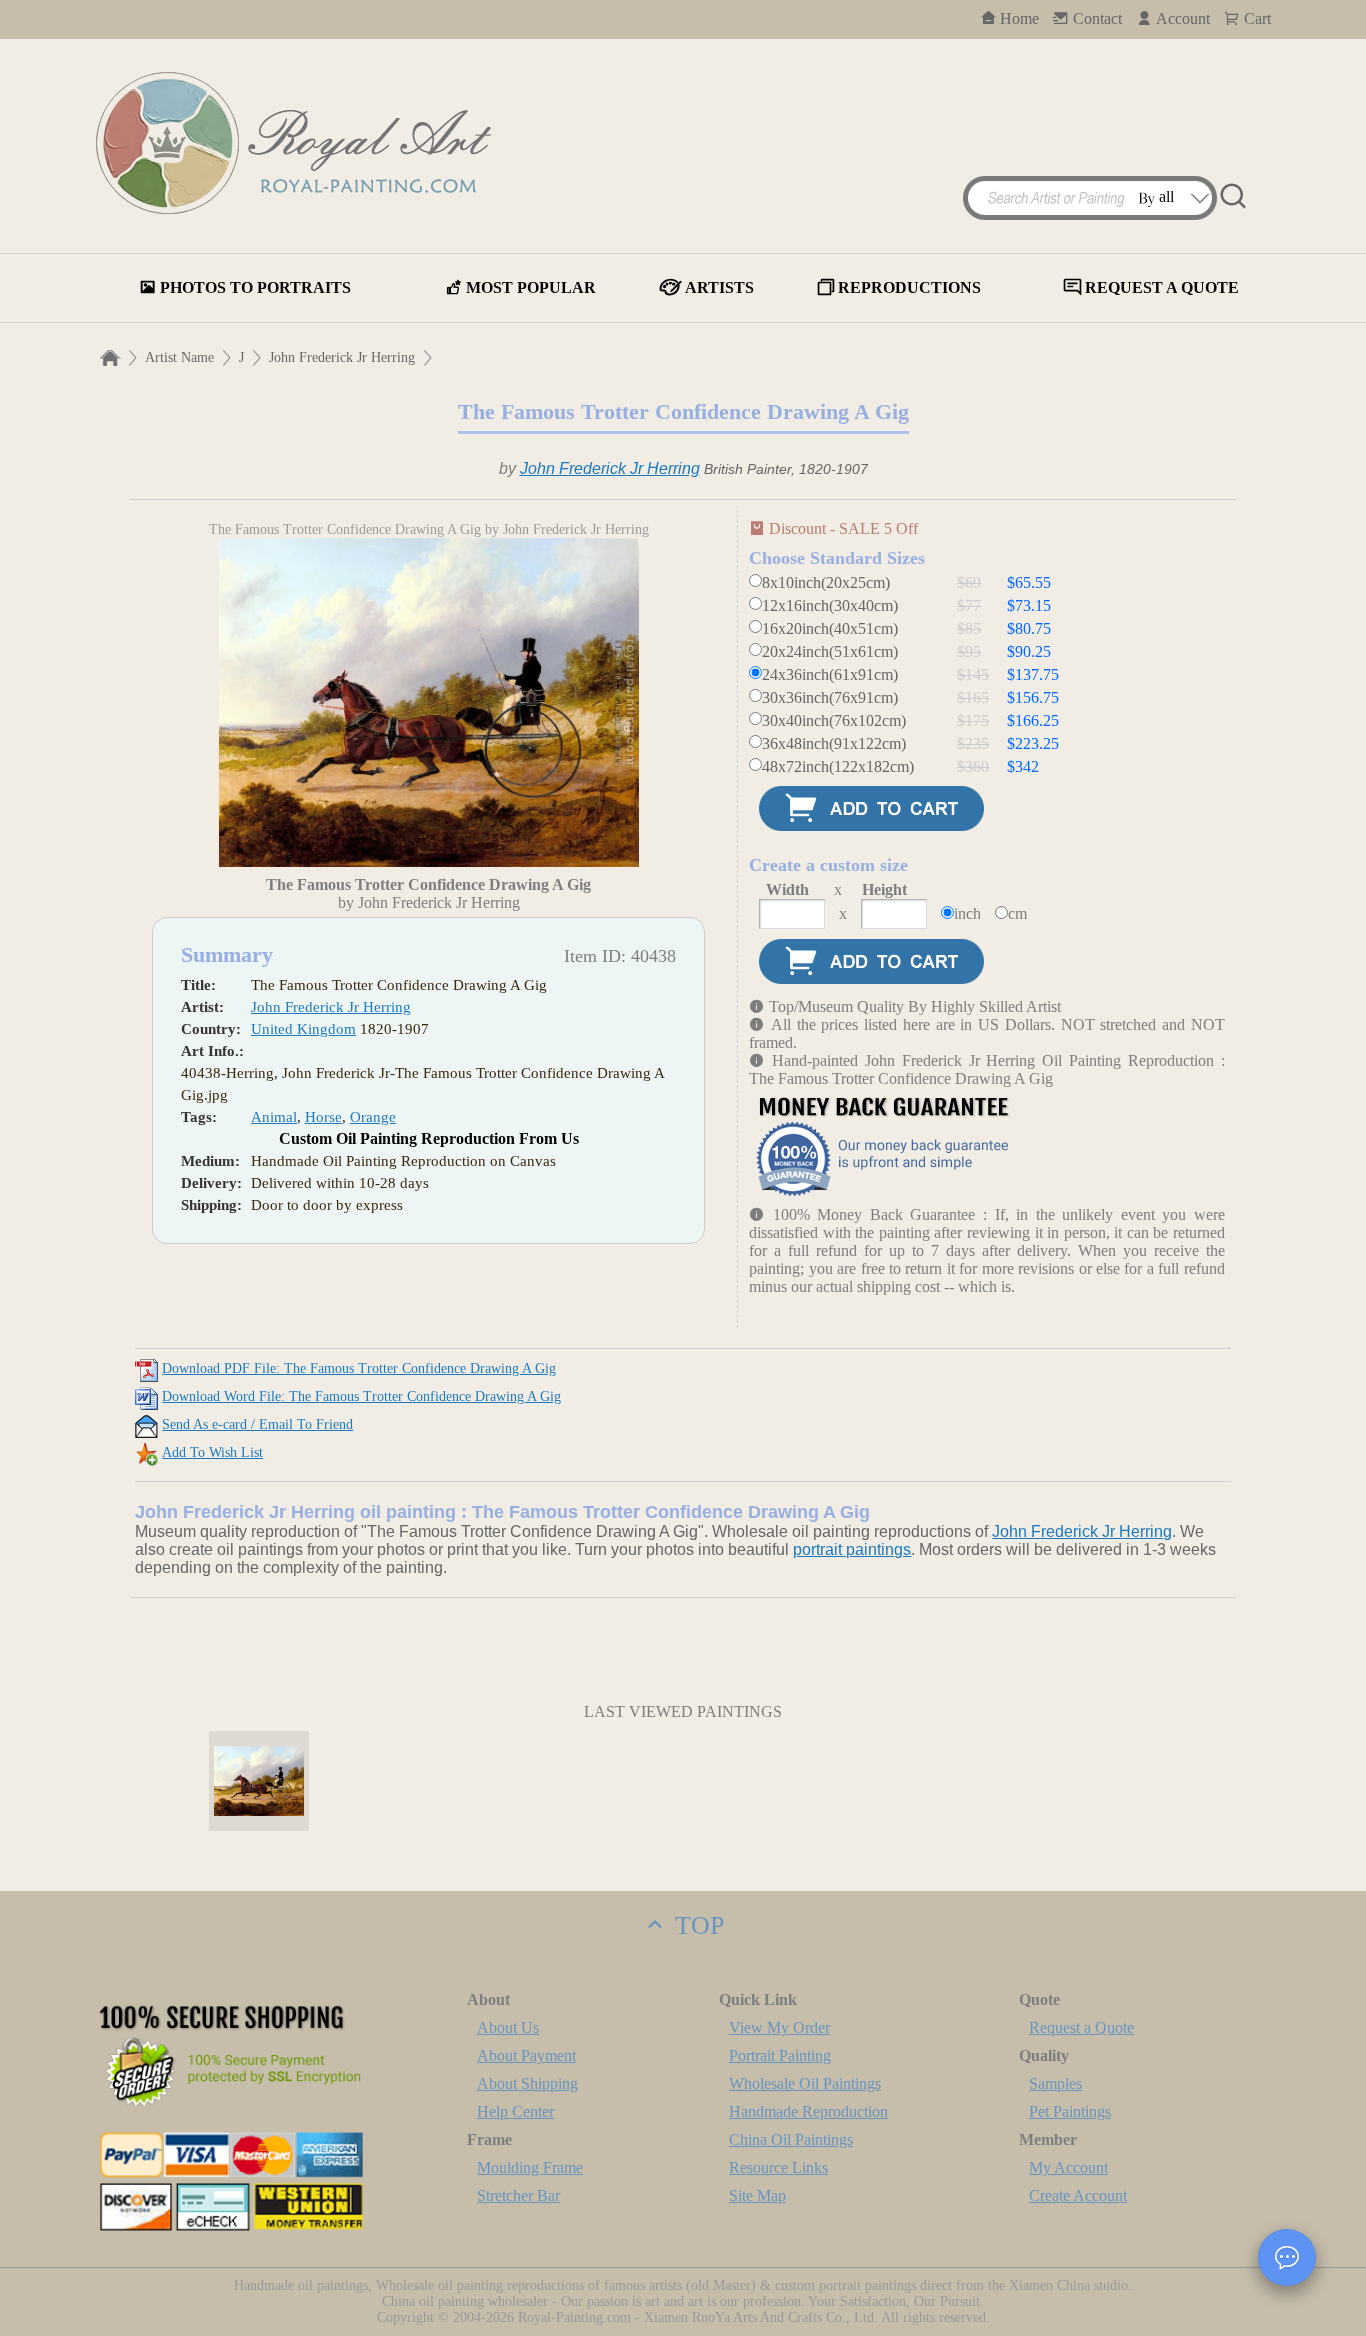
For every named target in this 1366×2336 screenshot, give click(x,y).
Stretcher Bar (518, 2195)
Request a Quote (1081, 2027)
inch (967, 913)
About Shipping (527, 2083)
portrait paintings (852, 1549)
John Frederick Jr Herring (342, 357)
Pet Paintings (1070, 2111)
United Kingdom (303, 1029)
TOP (696, 1925)
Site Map (757, 2195)
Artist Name (179, 357)
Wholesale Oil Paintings (805, 2083)
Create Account (1078, 2195)
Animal (274, 1117)
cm (1017, 913)
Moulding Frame (530, 2167)
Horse (323, 1117)
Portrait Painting (780, 2055)
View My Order (779, 2027)
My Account (1068, 2167)
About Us (508, 2027)
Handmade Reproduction (808, 2111)
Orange (373, 1117)
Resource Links (778, 2167)
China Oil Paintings (791, 2139)
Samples (1055, 2083)
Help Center (515, 2111)
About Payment (526, 2055)
